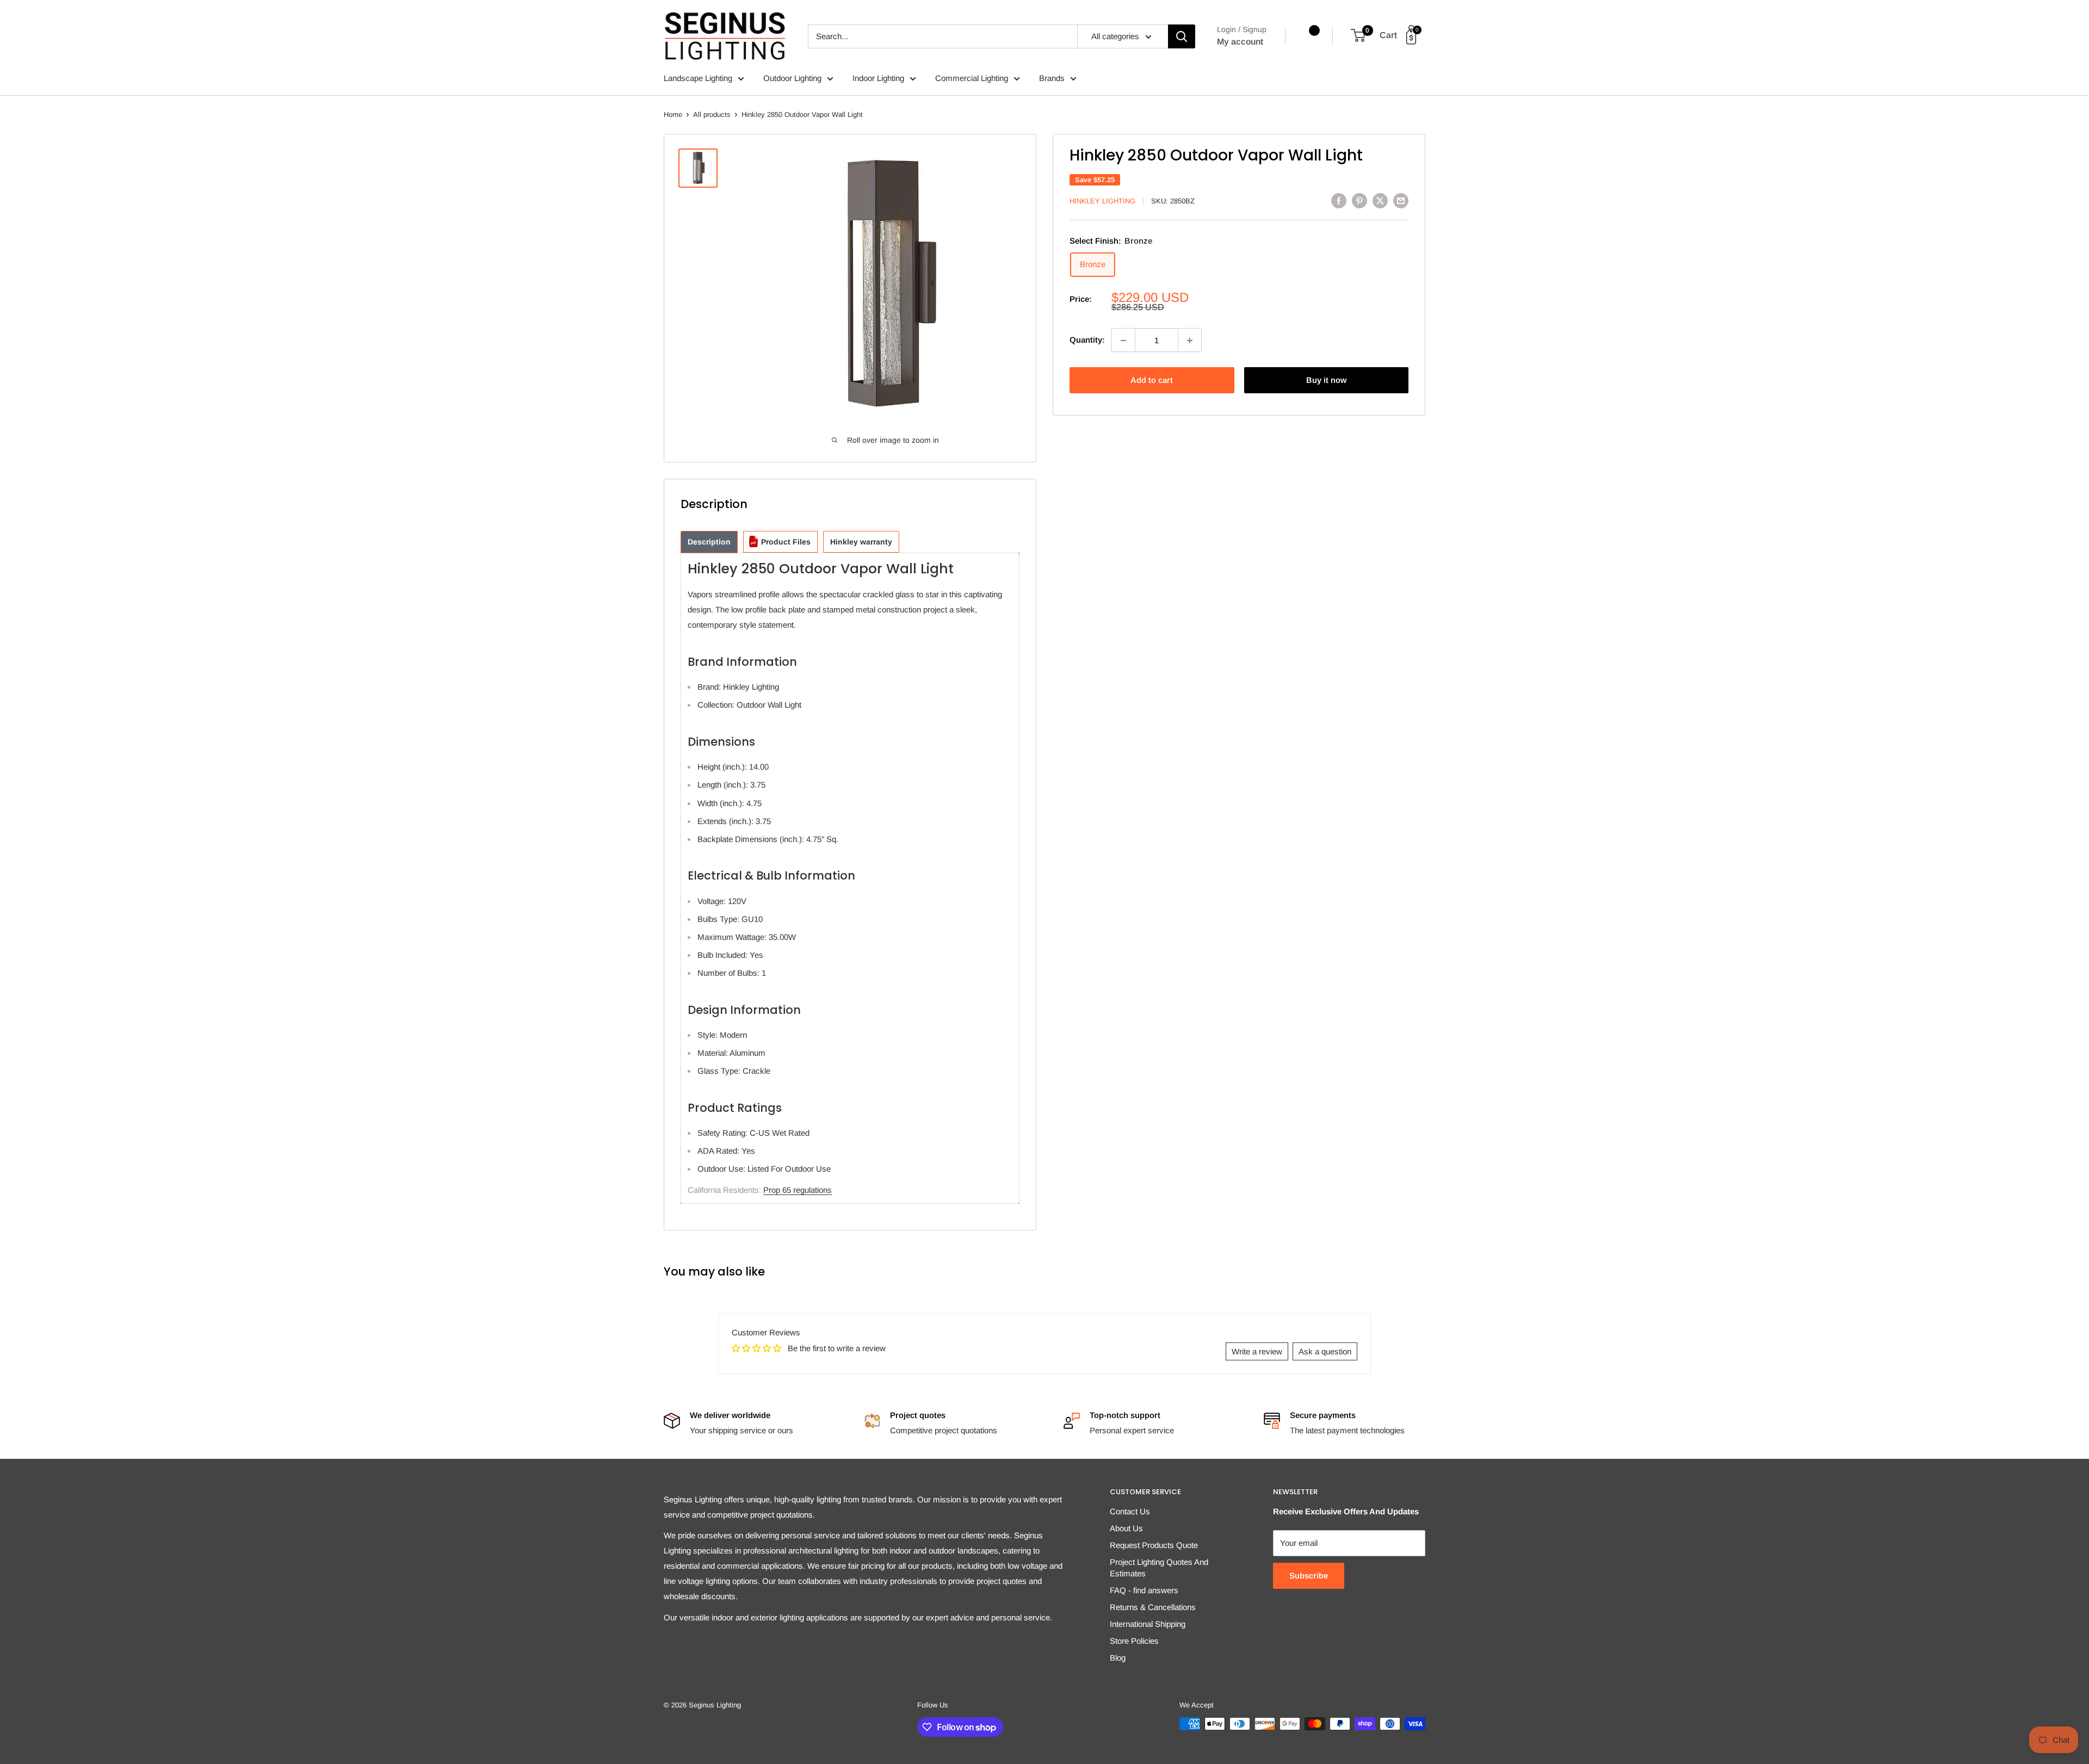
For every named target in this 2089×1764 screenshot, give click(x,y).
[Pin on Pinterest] (1359, 200)
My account (1240, 42)
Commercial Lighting (972, 78)
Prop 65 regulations (798, 1190)
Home (673, 114)
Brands (1052, 78)
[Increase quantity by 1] (1190, 341)
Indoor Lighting (878, 78)
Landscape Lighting (698, 78)
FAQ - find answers (1144, 1590)
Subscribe (1309, 1576)
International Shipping (1148, 1624)
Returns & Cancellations (1153, 1607)
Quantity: (1087, 340)
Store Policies (1134, 1641)
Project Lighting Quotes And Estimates (1159, 1568)
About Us (1126, 1528)
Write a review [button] (1257, 1351)
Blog (1118, 1658)
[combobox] (942, 36)
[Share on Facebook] (1339, 200)
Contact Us (1130, 1511)
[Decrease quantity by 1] (1123, 341)
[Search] (1182, 36)
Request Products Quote (1154, 1545)
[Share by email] (1401, 200)
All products (712, 114)
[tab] (709, 542)
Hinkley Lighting (1102, 201)
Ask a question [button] (1325, 1351)
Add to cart (1152, 380)
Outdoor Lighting (792, 78)
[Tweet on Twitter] (1380, 200)
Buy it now (1326, 380)
